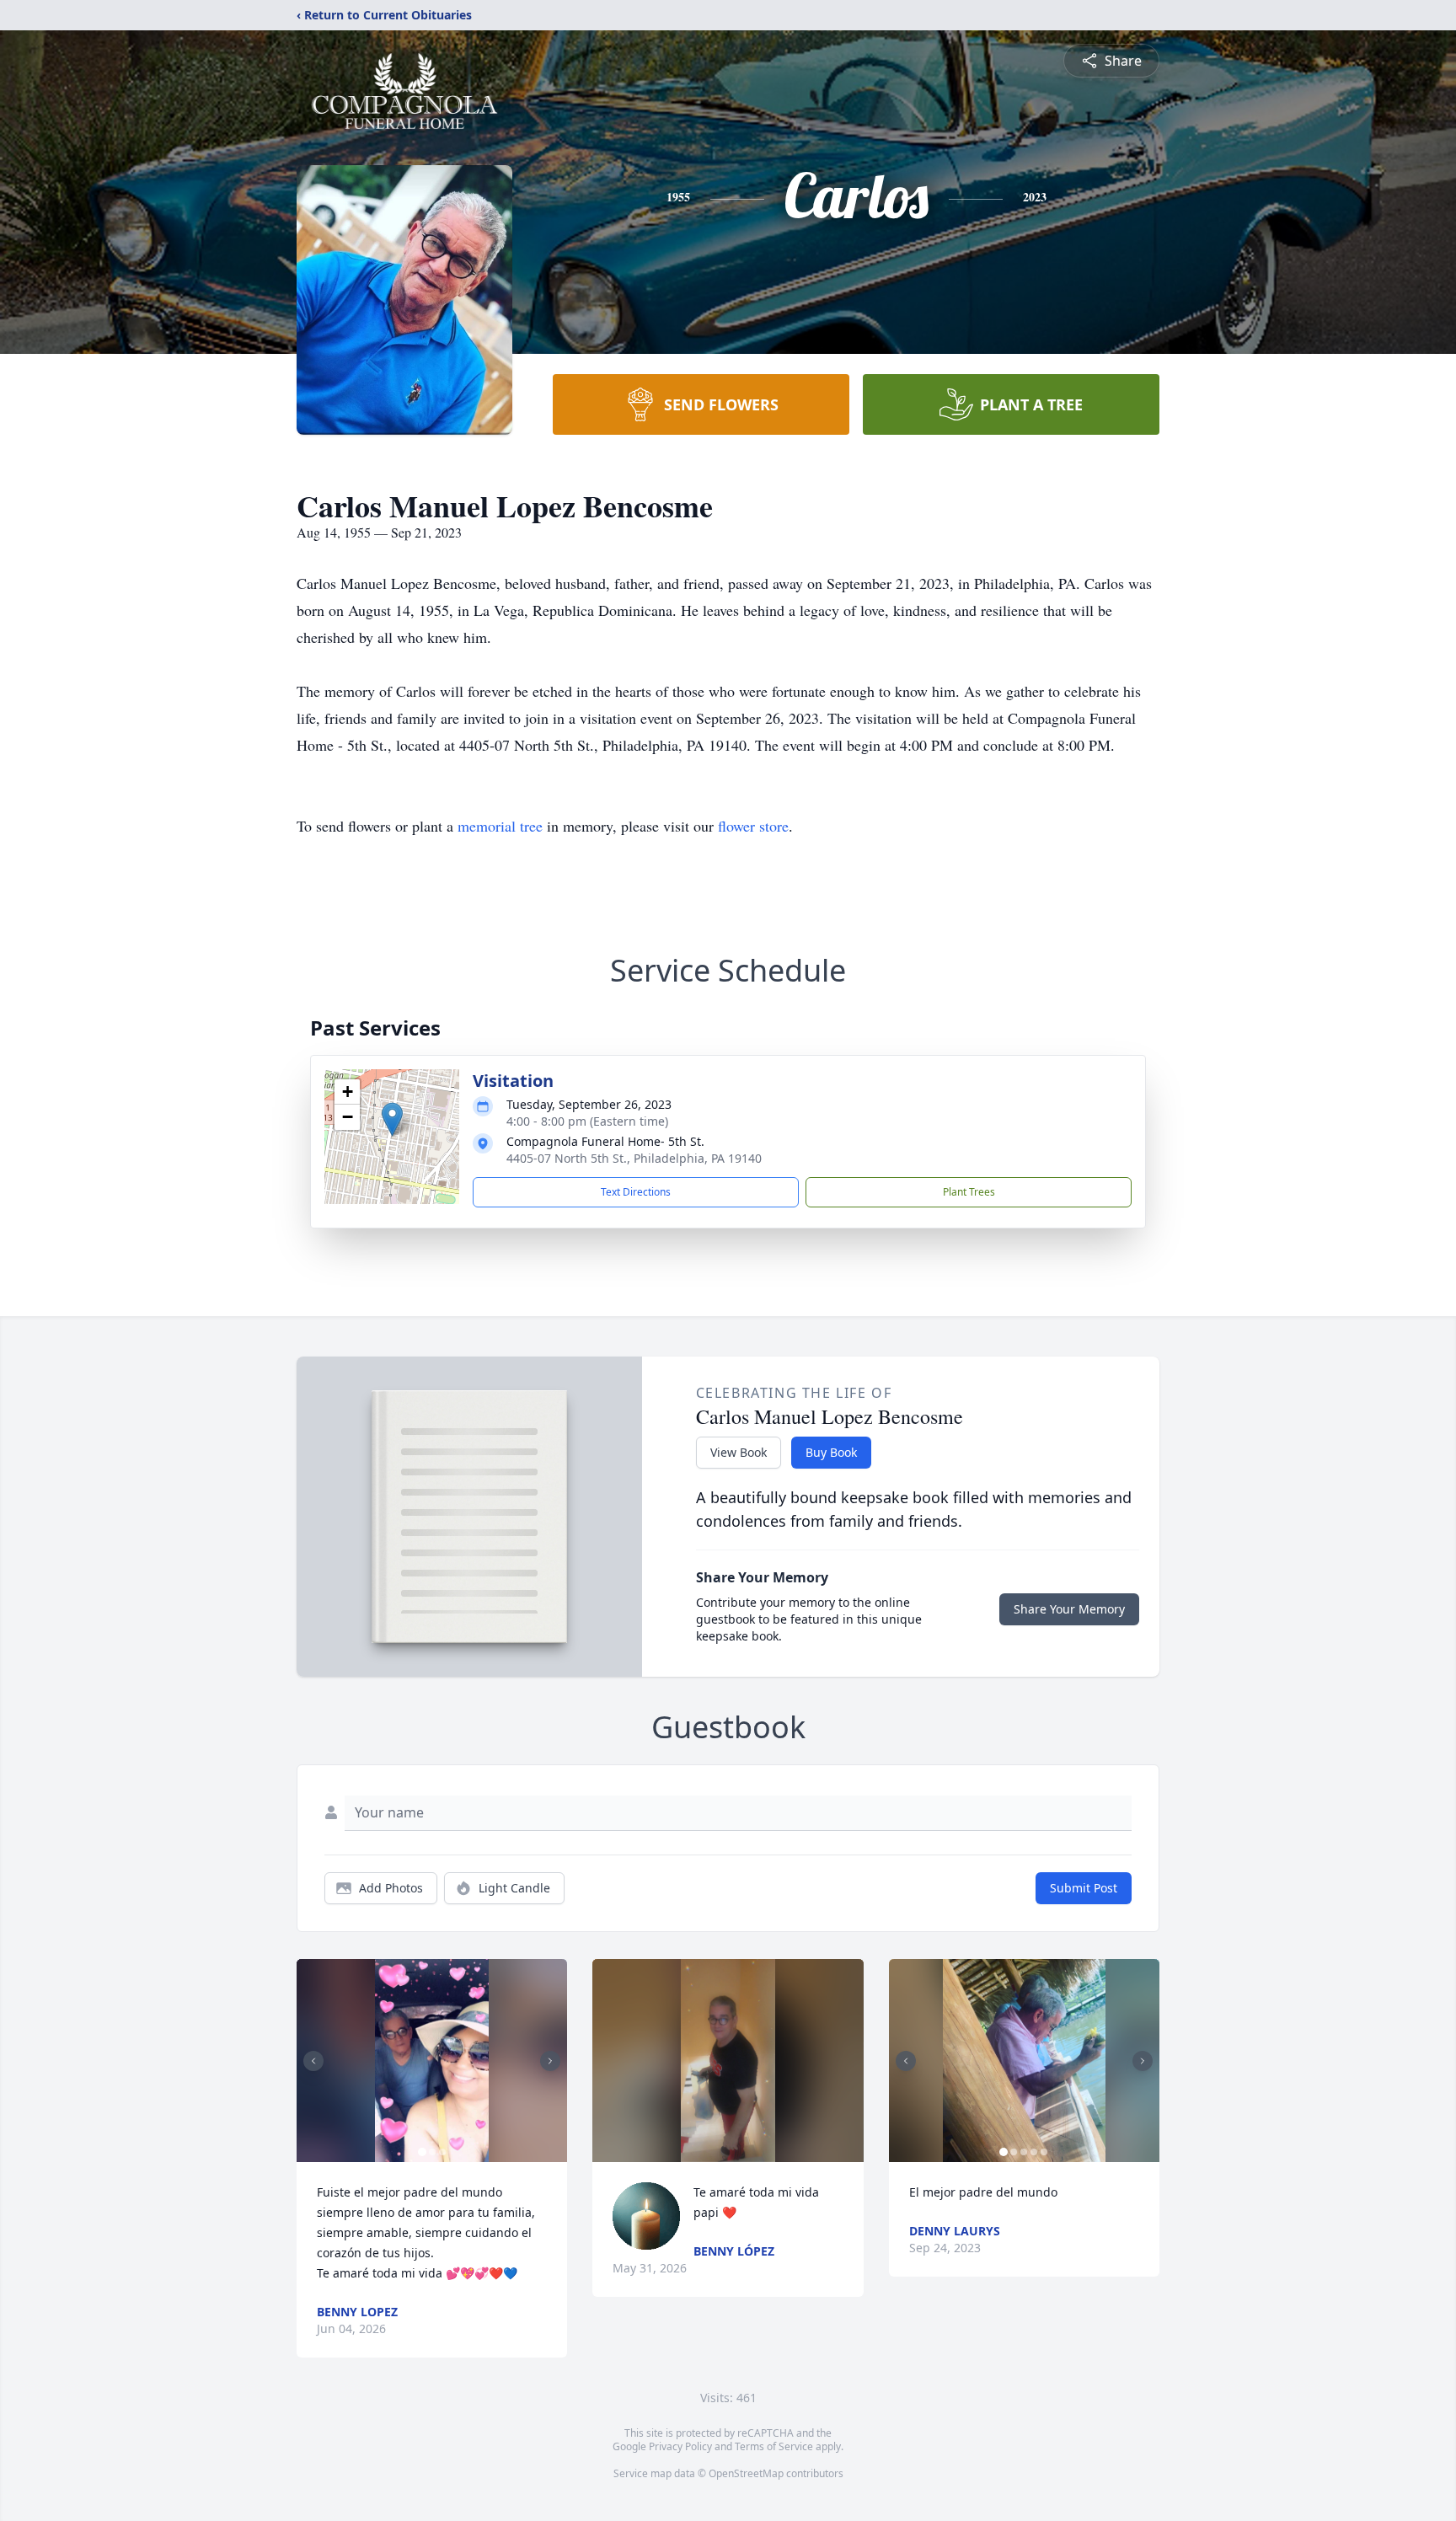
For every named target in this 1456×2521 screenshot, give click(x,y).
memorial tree (500, 826)
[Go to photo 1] (422, 2152)
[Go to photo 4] (1034, 2152)
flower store (753, 826)
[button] (392, 1119)
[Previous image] (313, 2061)
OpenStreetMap (746, 2473)
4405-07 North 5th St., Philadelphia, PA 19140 (634, 1158)
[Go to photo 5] (1044, 2152)
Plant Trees (969, 1192)
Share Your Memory (1069, 1609)
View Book (739, 1452)
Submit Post (1084, 1888)
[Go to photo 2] (432, 2152)
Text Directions (636, 1192)
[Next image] (550, 2061)
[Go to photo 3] (442, 2152)
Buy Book (831, 1452)
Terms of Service (774, 2446)
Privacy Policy (680, 2446)
